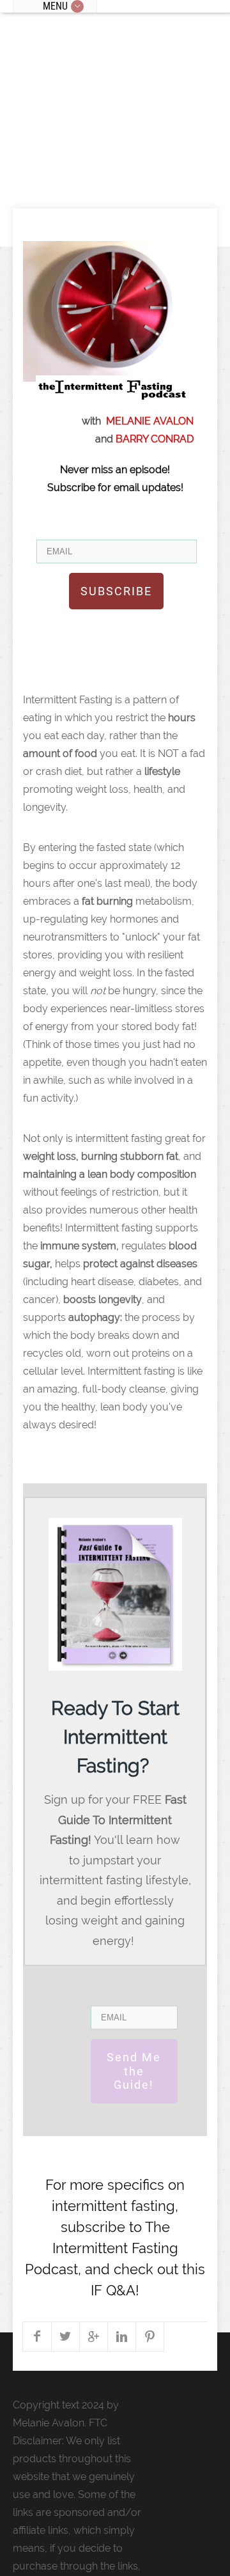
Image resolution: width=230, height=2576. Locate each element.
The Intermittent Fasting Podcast (102, 2248)
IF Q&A (113, 2290)
